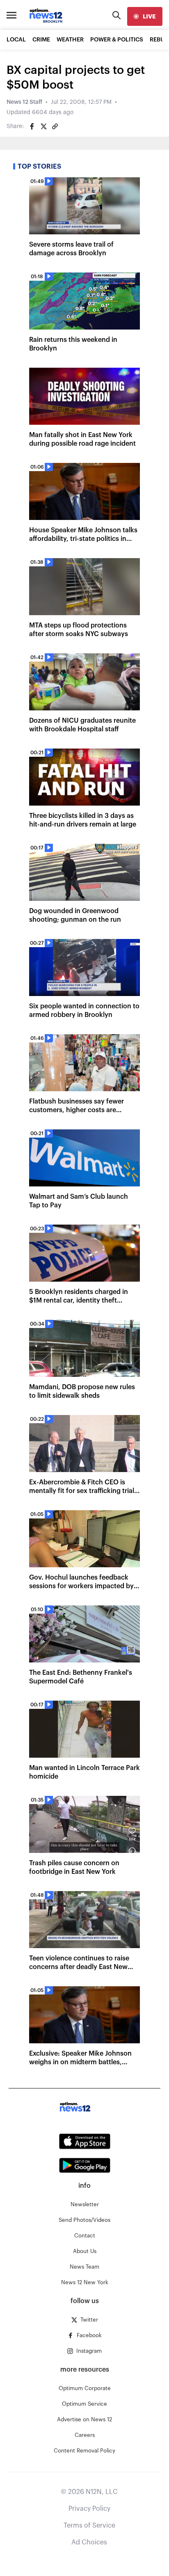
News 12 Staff (24, 102)
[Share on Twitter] (43, 126)
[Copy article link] (55, 126)
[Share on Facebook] (32, 126)
